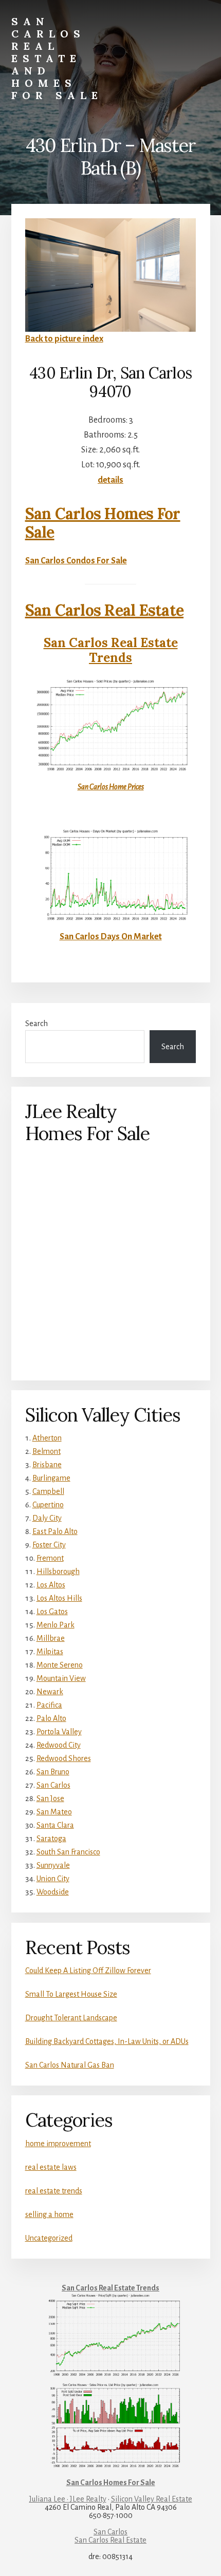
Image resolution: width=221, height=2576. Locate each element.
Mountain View (61, 1678)
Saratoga (51, 1839)
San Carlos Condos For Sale (76, 561)
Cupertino (48, 1505)
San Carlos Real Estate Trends (111, 650)
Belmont (47, 1451)
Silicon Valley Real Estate (152, 2499)
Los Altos (51, 1585)
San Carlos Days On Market (111, 937)
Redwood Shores (64, 1758)
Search (36, 1024)
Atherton (47, 1438)
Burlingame (51, 1478)
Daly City (47, 1518)
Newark (50, 1692)
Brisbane (47, 1465)
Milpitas (50, 1652)
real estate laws (51, 2167)
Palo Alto (51, 1718)
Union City (53, 1879)
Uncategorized (49, 2238)
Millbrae (51, 1638)
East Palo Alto (55, 1531)
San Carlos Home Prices (111, 787)
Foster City (49, 1545)
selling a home (49, 2214)
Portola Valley (59, 1732)
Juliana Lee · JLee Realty (68, 2499)
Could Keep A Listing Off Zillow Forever (88, 1971)
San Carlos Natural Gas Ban (70, 2065)
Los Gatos (52, 1612)
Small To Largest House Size (71, 1994)
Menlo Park (56, 1625)
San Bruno (53, 1772)
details (110, 480)
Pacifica (49, 1705)
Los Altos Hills (59, 1598)
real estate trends (54, 2191)
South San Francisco (68, 1852)
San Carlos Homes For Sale (103, 523)
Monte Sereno (60, 1665)
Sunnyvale (53, 1865)
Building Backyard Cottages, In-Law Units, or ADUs (107, 2041)
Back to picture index (64, 339)
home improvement (58, 2144)
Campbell (48, 1491)
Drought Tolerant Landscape (71, 2018)
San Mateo (54, 1812)
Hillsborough (58, 1571)
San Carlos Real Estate (105, 610)
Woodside (53, 1892)
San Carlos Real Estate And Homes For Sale (57, 58)
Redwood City (59, 1745)
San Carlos (53, 1785)
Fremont (50, 1558)
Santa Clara (55, 1825)
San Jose (50, 1798)
